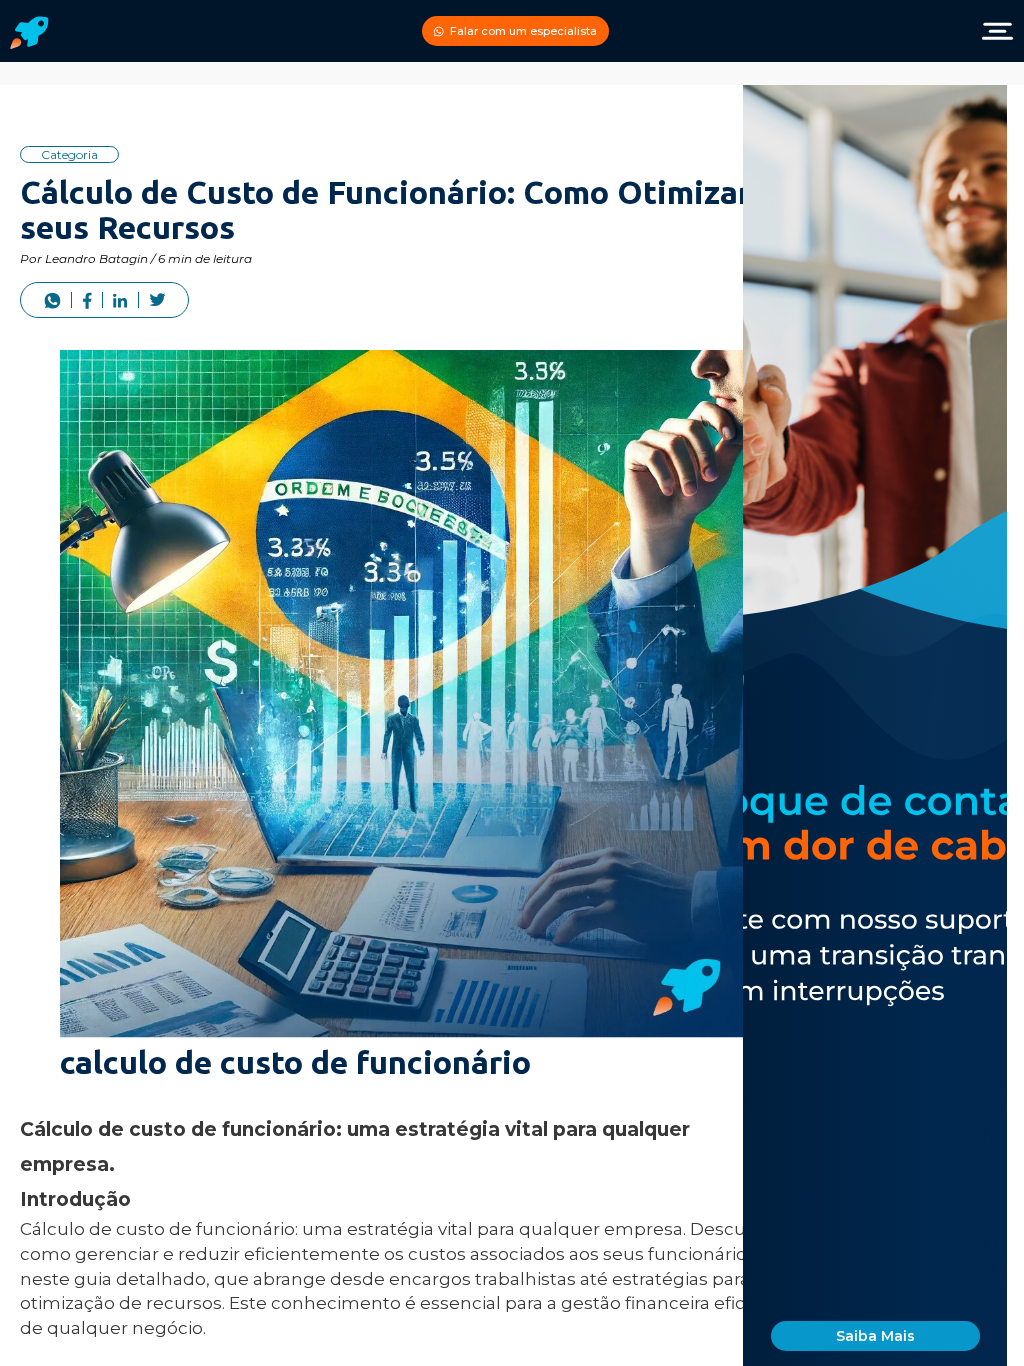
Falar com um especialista (523, 31)
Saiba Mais (875, 1336)
